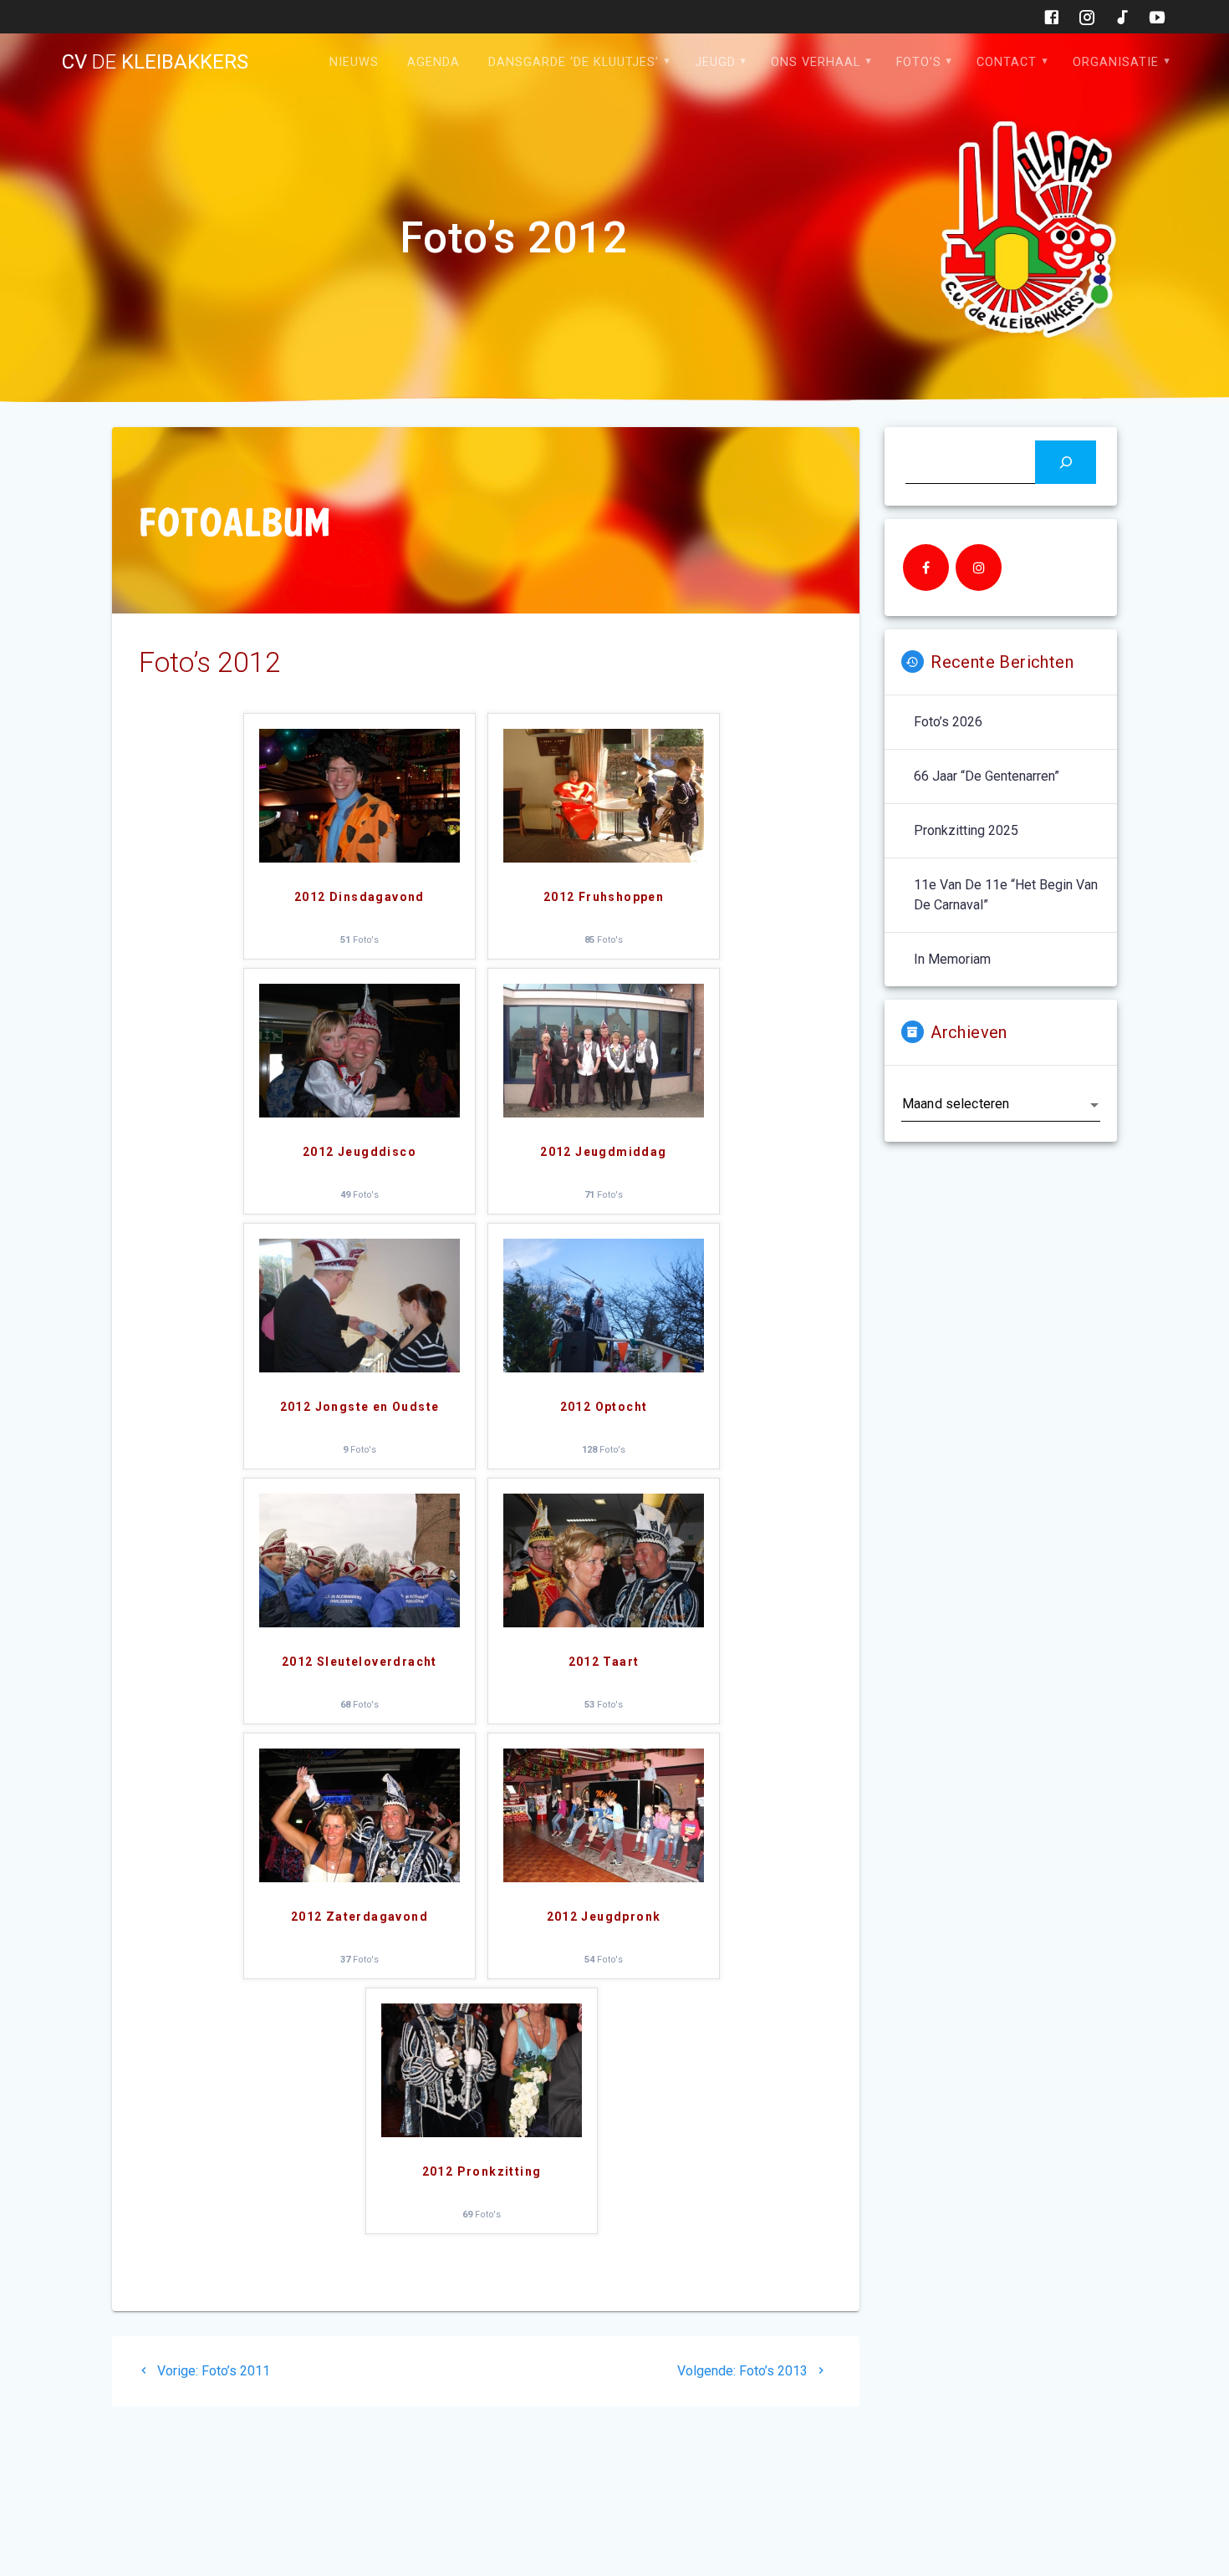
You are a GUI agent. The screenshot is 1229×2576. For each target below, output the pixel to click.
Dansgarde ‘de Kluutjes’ (574, 62)
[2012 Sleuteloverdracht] (360, 1623)
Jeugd (715, 62)
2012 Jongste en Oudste (360, 1407)
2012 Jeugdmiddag (603, 1152)
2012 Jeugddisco (360, 1152)
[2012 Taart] (604, 1623)
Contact (1007, 62)
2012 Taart (604, 1662)
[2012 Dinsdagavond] (360, 858)
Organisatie (1116, 62)
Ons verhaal (816, 62)
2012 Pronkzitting (482, 2171)
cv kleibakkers (155, 62)
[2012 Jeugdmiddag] (604, 1113)
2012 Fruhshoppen (604, 897)
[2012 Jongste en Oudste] (360, 1368)
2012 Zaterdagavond (360, 1917)
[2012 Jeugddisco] (360, 1113)
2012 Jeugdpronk (604, 1917)
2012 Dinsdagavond (360, 897)
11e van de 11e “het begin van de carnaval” (1006, 895)
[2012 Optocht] (604, 1368)
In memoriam (952, 959)
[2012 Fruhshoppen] (604, 858)
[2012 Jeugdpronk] (604, 1878)
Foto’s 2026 (948, 722)
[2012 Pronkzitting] (482, 2133)
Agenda (433, 62)
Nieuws (354, 62)
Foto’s (919, 62)
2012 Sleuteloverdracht (360, 1662)
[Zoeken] (1066, 462)
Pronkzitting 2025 (966, 830)
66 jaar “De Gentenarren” (987, 776)
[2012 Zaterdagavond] (360, 1878)
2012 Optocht (604, 1407)
